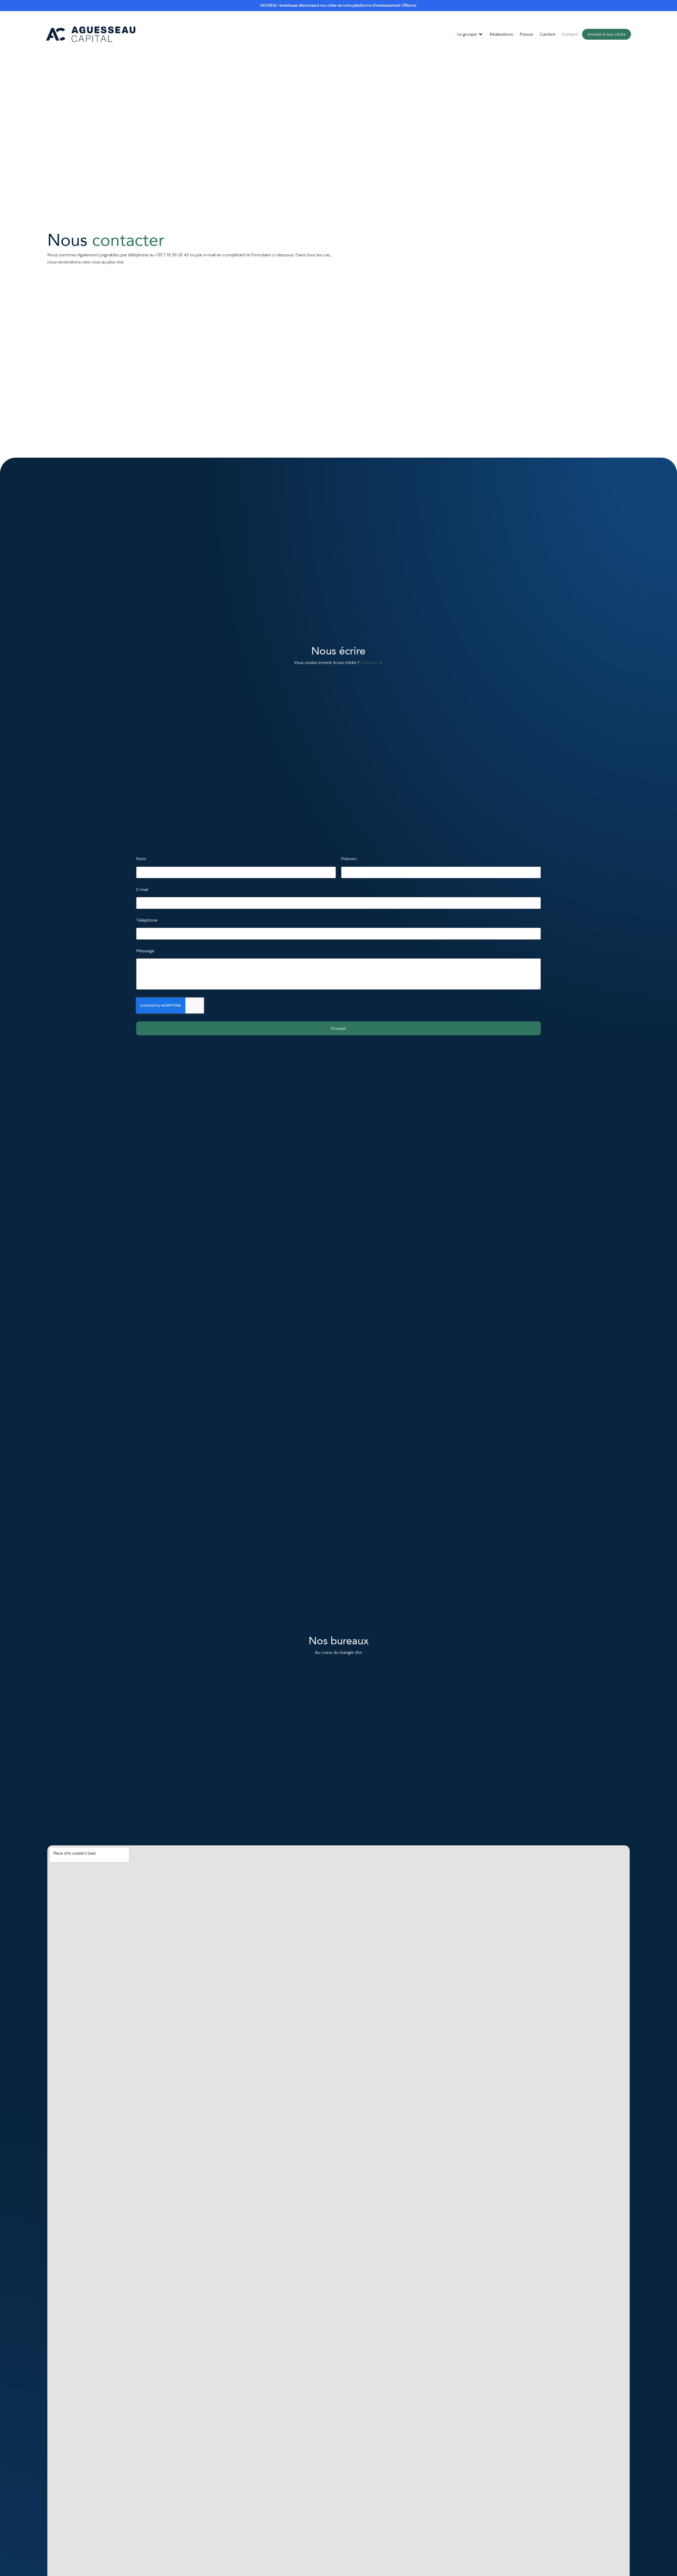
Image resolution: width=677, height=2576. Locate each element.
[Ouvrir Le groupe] (481, 34)
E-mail (142, 889)
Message (145, 951)
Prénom (349, 859)
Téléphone (147, 920)
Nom (141, 859)
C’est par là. (372, 663)
